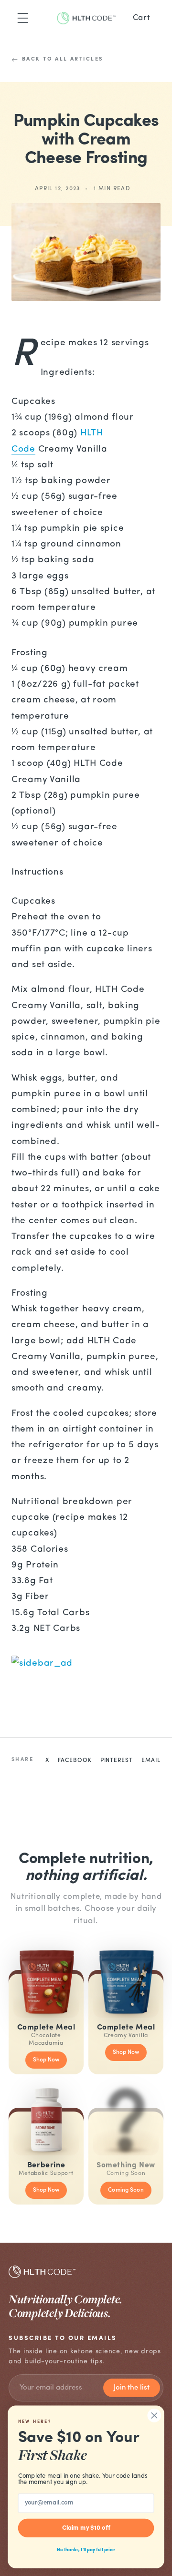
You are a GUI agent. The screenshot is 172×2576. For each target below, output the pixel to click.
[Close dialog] (154, 2416)
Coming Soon (126, 2190)
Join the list (132, 2388)
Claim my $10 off (86, 2528)
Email (151, 1761)
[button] (23, 18)
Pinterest (117, 1761)
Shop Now (46, 2060)
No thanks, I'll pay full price (86, 2550)
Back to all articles (62, 59)
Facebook (75, 1761)
